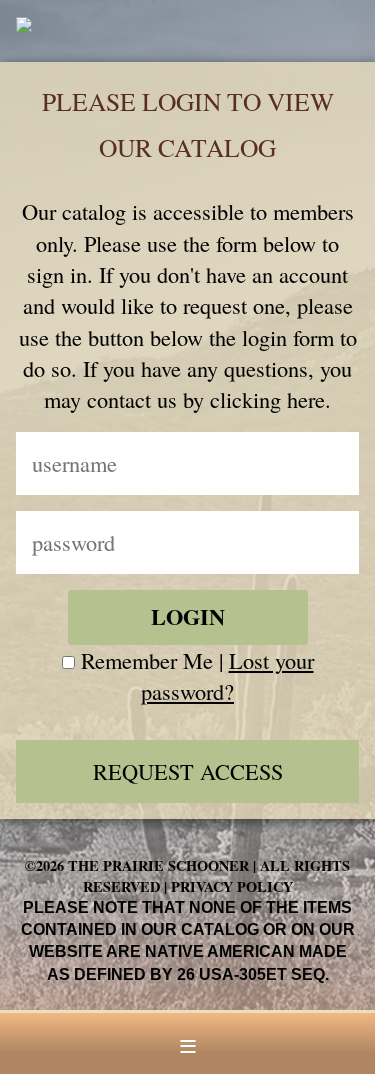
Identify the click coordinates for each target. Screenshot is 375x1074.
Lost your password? (227, 675)
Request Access (188, 771)
